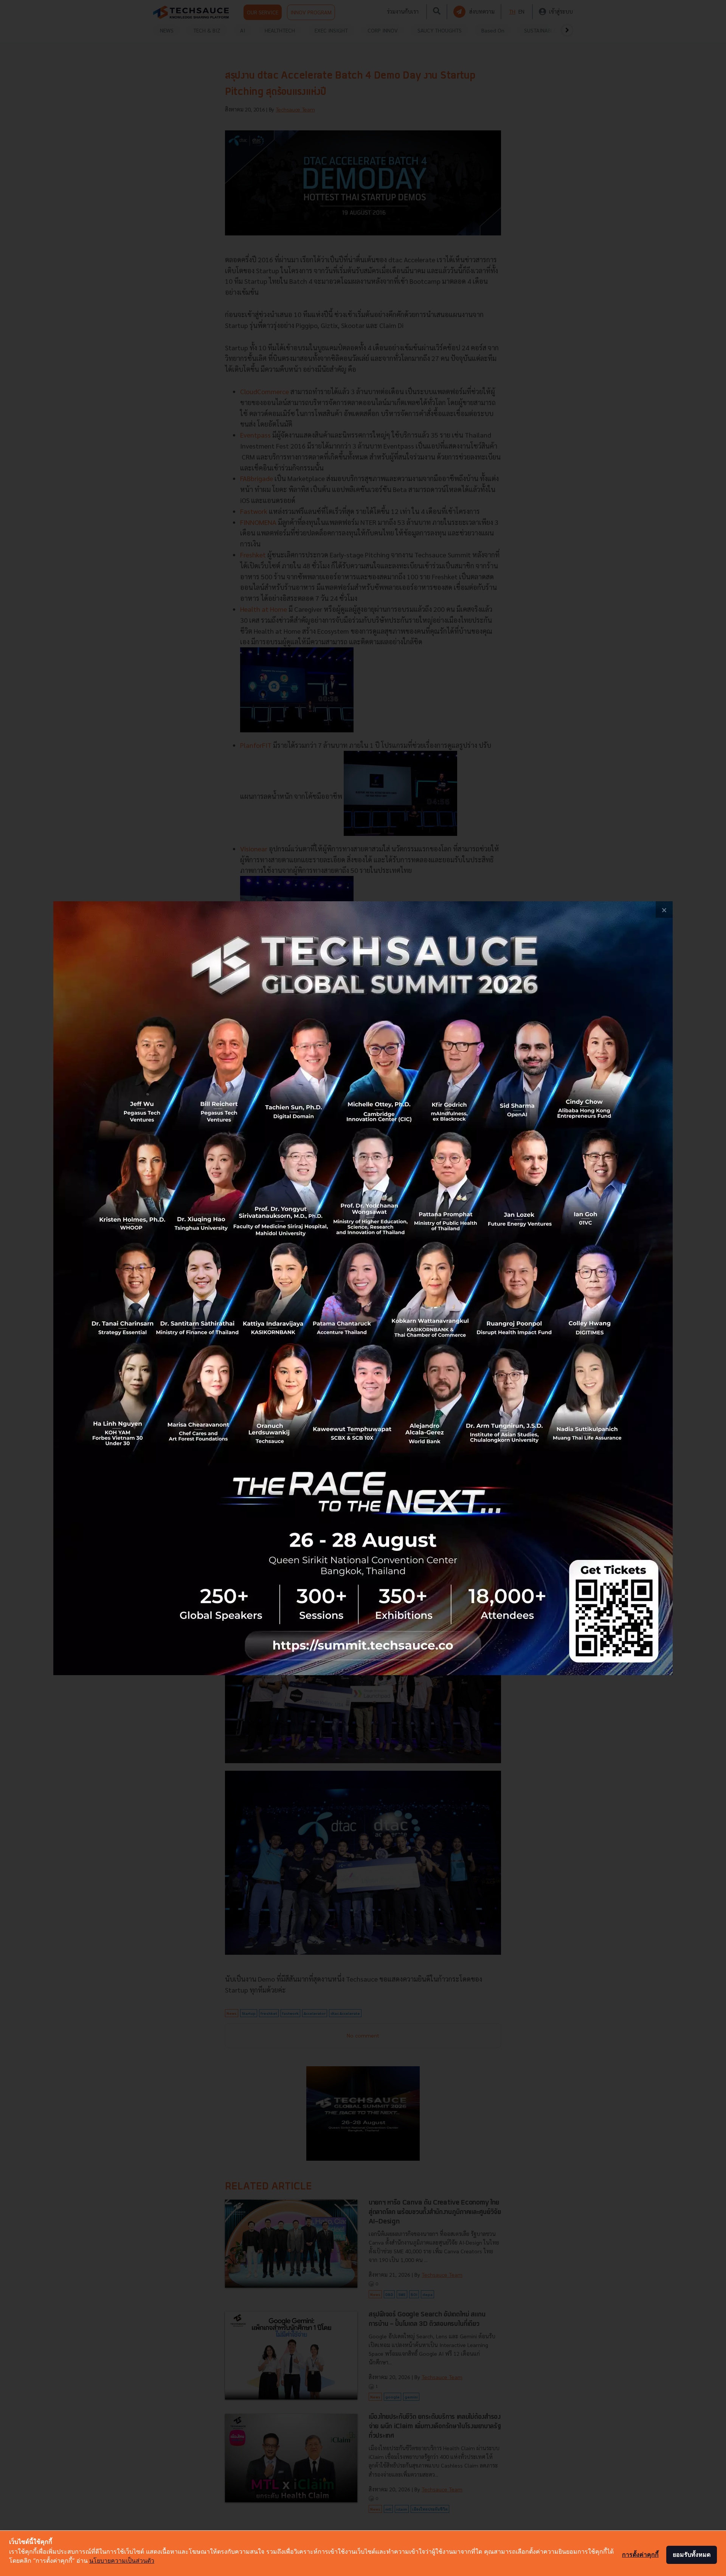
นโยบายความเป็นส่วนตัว (122, 2561)
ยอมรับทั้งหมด (692, 2554)
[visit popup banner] (363, 1288)
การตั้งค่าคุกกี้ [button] (640, 2554)
